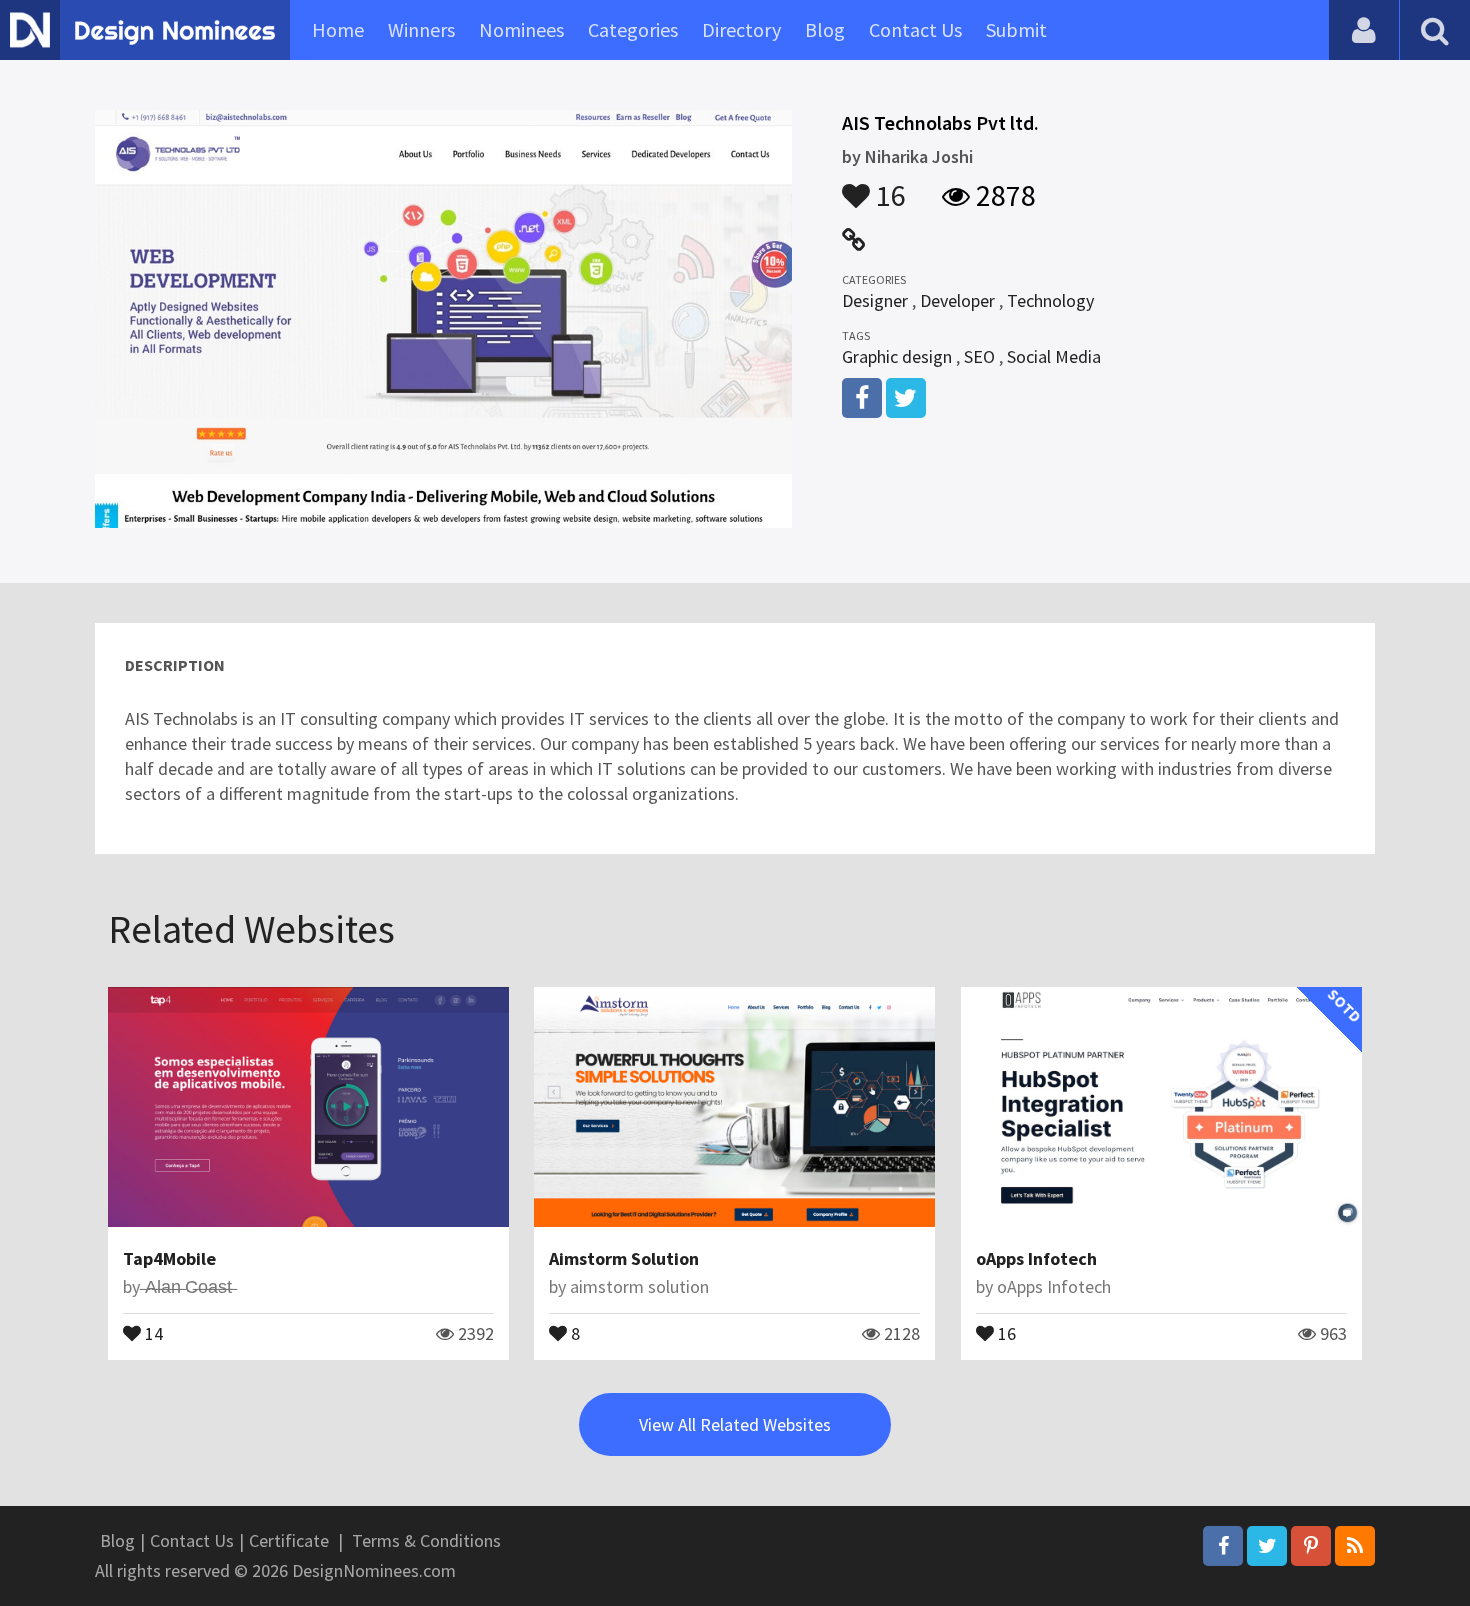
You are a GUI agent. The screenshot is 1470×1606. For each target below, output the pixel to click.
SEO (979, 356)
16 (888, 186)
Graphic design (897, 356)
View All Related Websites (735, 1424)
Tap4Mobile (169, 1258)
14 (152, 1332)
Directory (741, 29)
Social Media (1054, 356)
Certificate (289, 1540)
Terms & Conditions (426, 1540)
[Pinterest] (1311, 1546)
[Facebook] (1223, 1546)
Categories (633, 29)
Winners (421, 29)
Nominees (521, 29)
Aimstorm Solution (624, 1258)
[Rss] (1355, 1546)
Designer (875, 300)
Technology (1050, 300)
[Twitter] (1267, 1546)
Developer (957, 300)
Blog (825, 29)
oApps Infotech (1036, 1258)
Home (338, 29)
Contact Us (915, 29)
